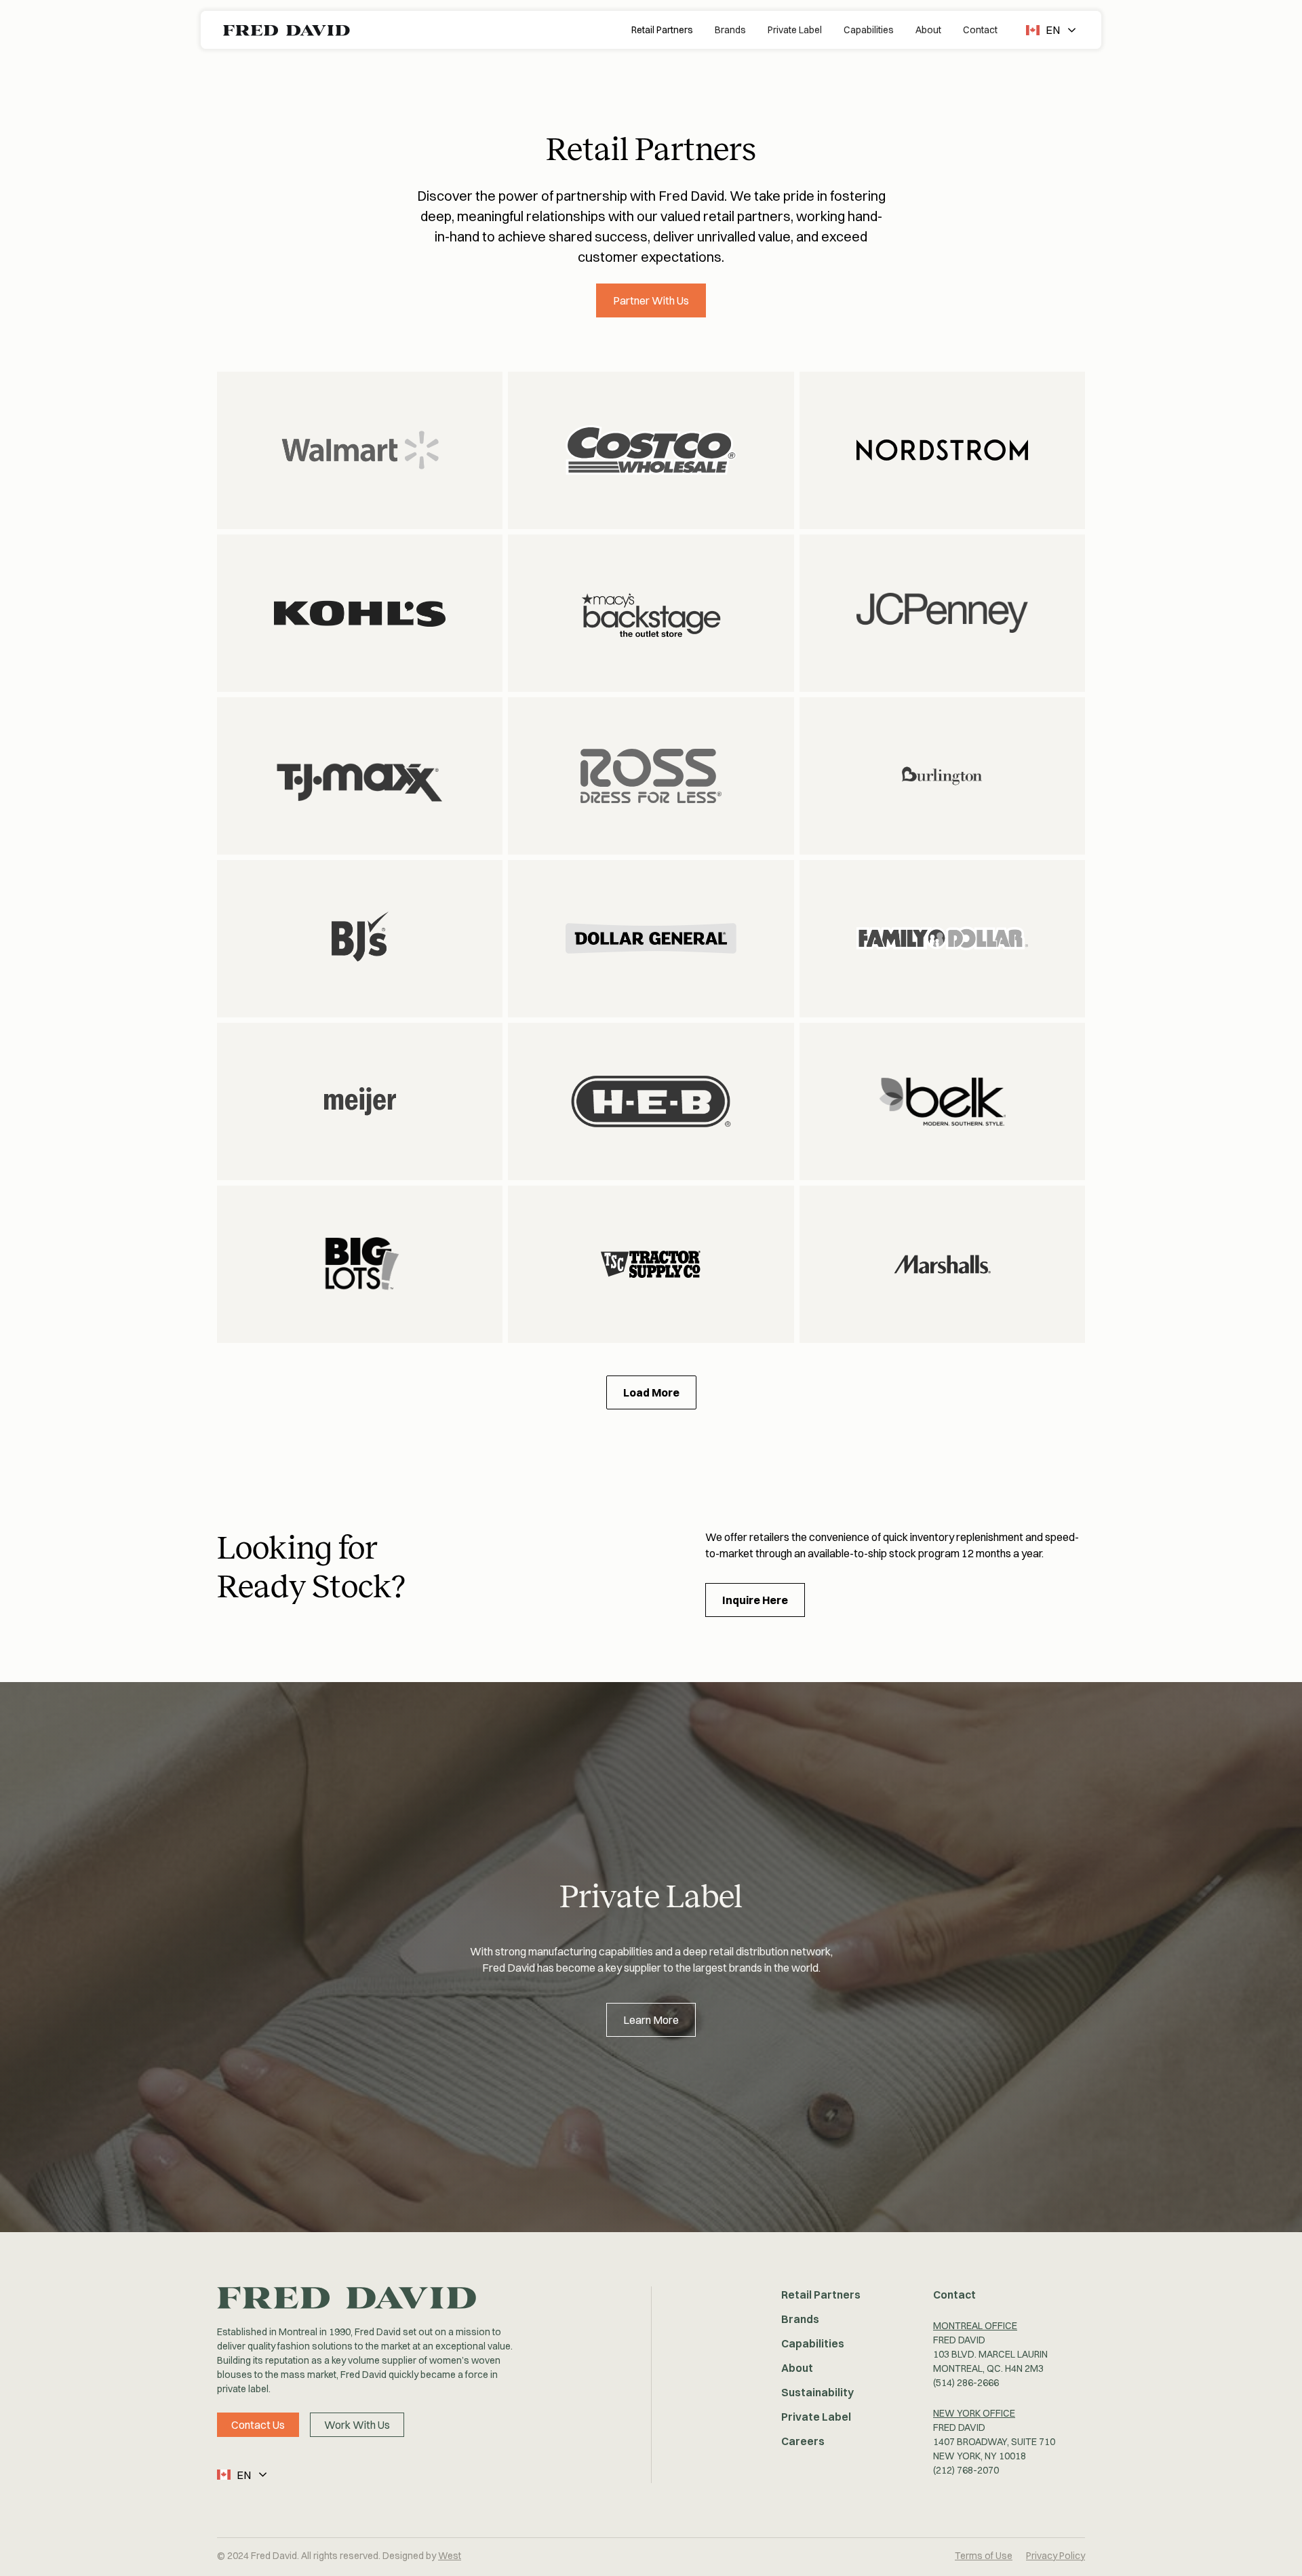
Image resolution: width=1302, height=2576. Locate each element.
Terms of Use (984, 2556)
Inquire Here (755, 1600)
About (928, 30)
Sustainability (817, 2392)
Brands (730, 30)
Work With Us (357, 2425)
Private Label (795, 30)
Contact (980, 30)
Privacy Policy (1056, 2556)
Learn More (651, 2020)
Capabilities (869, 30)
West (450, 2556)
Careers (803, 2441)
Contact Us (258, 2425)
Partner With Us (651, 300)
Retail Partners (662, 30)
